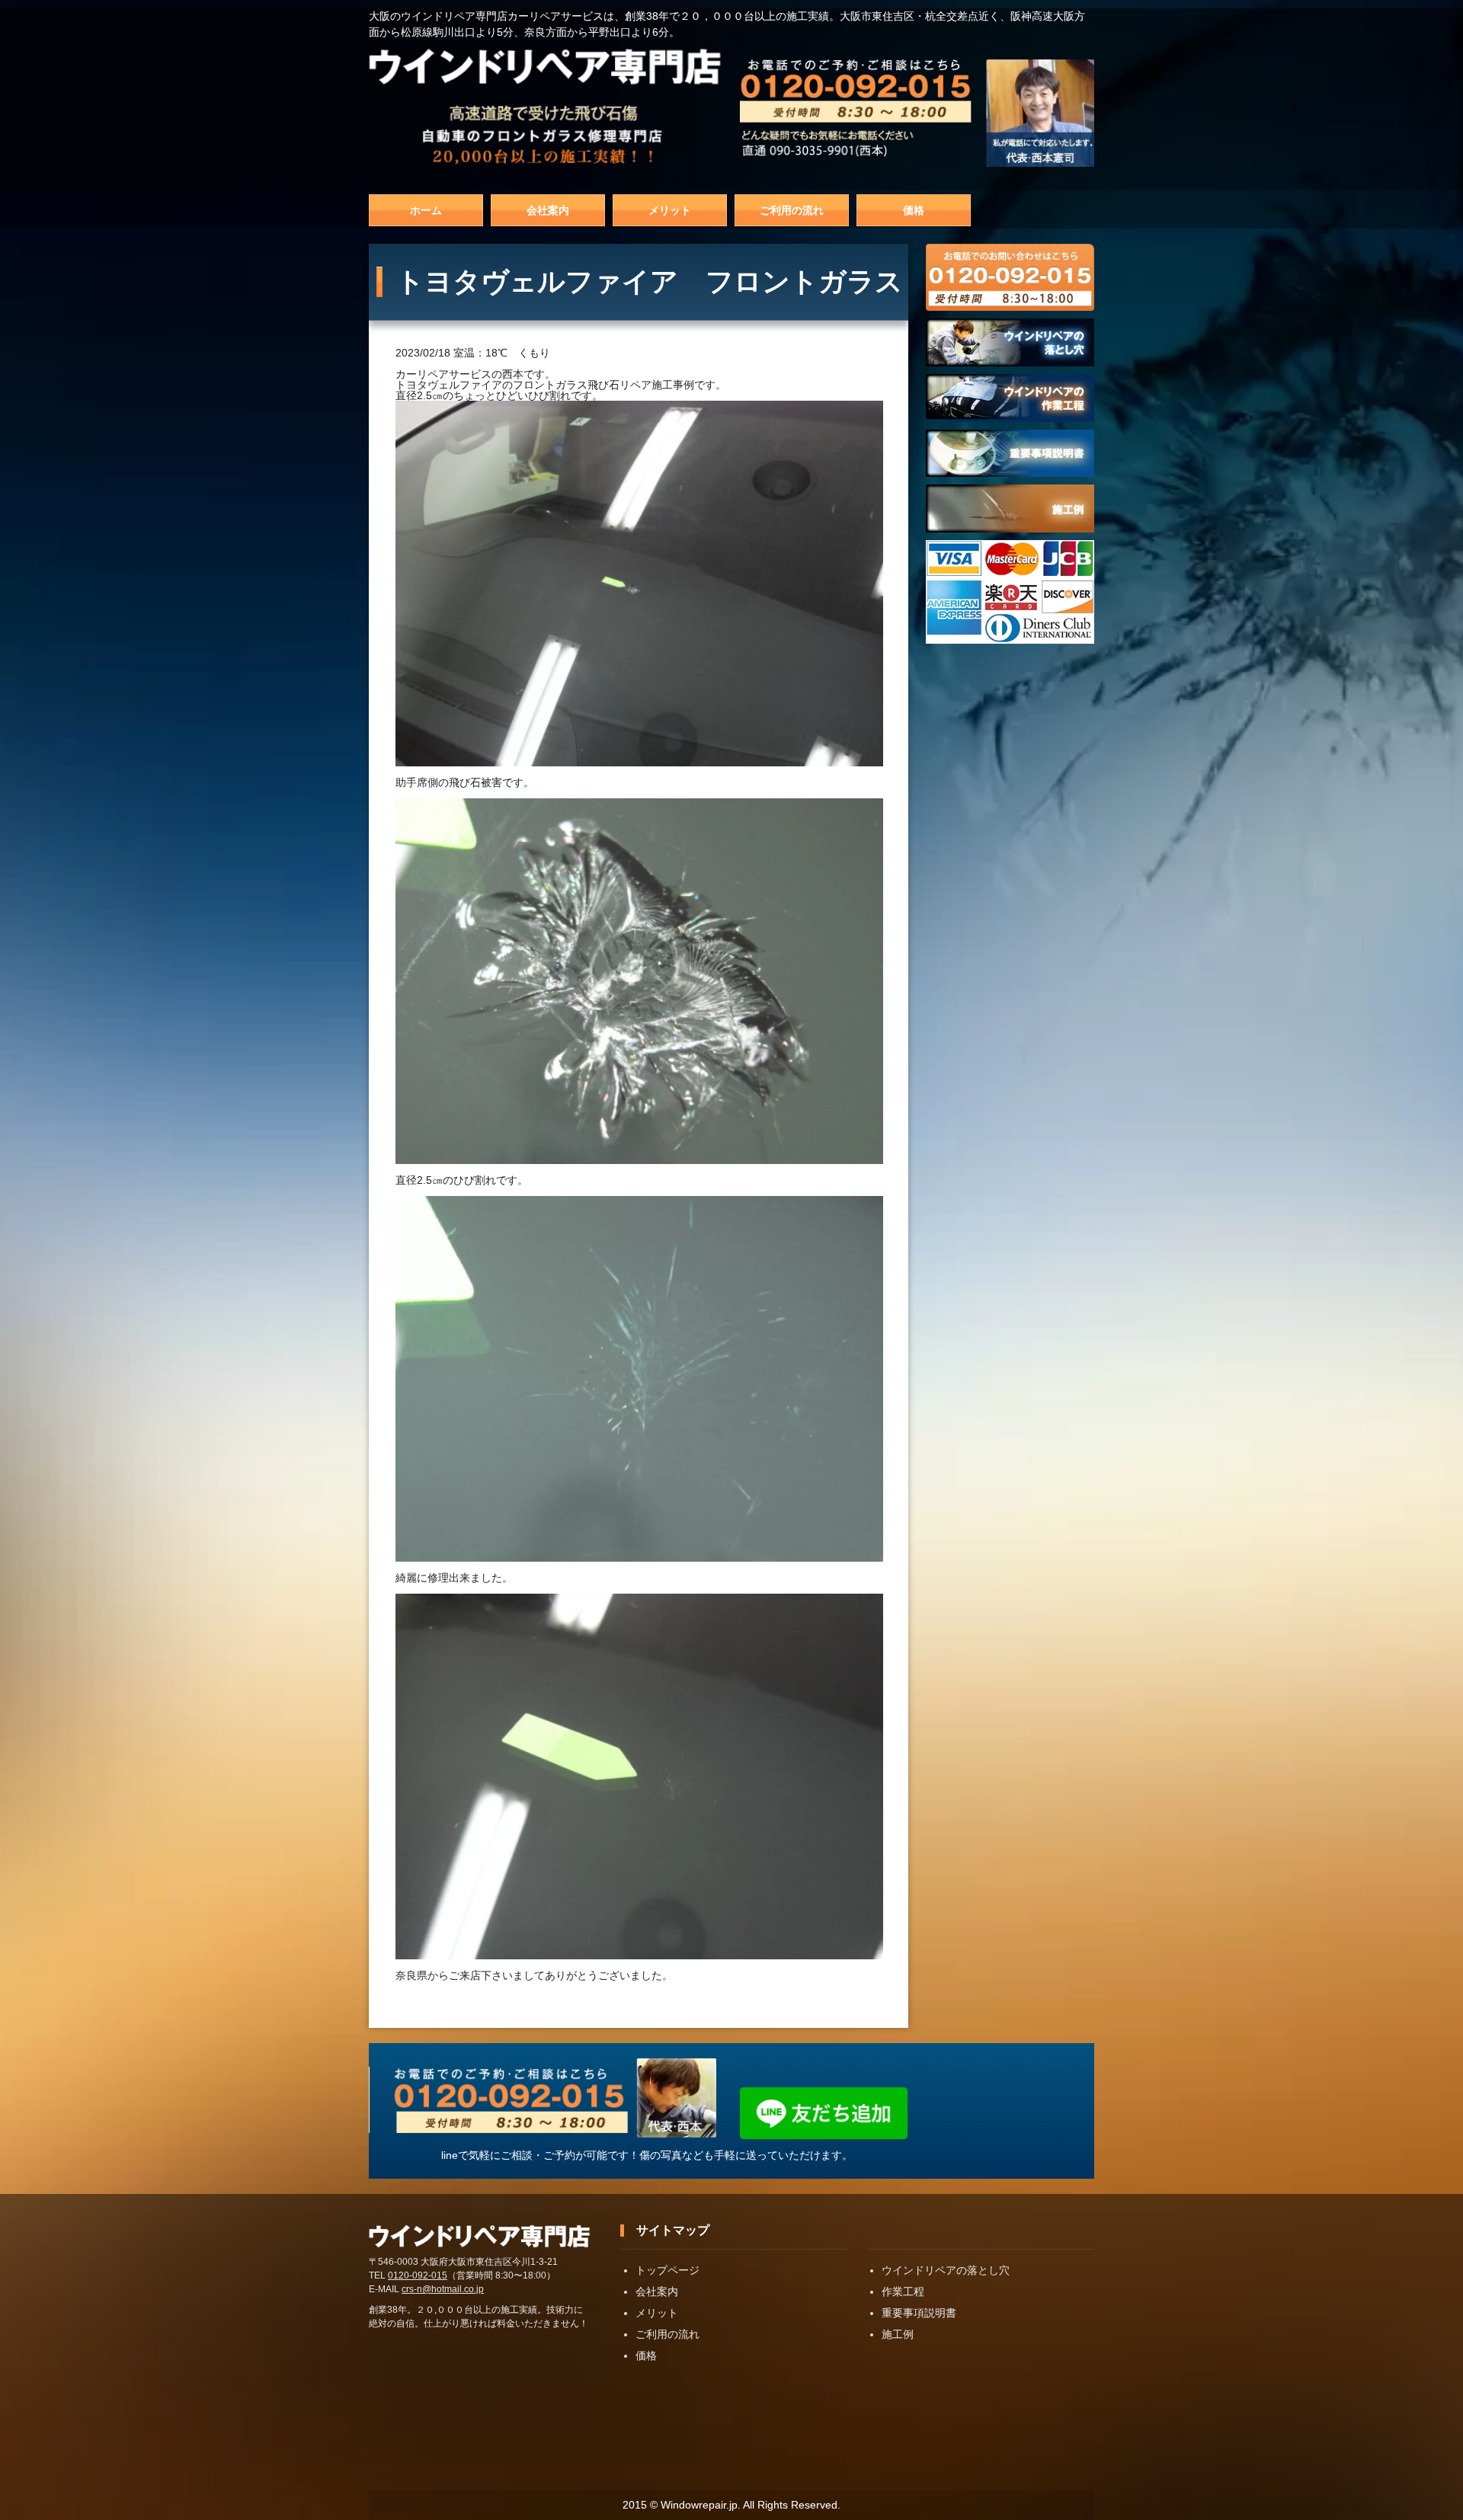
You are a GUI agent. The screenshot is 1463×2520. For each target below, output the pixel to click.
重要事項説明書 (919, 2313)
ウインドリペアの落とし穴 (946, 2270)
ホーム (426, 210)
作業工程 (903, 2291)
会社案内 (548, 210)
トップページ (667, 2270)
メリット (670, 210)
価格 (914, 210)
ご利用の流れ (792, 210)
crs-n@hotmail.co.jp (443, 2289)
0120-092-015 (418, 2275)
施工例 (898, 2334)
